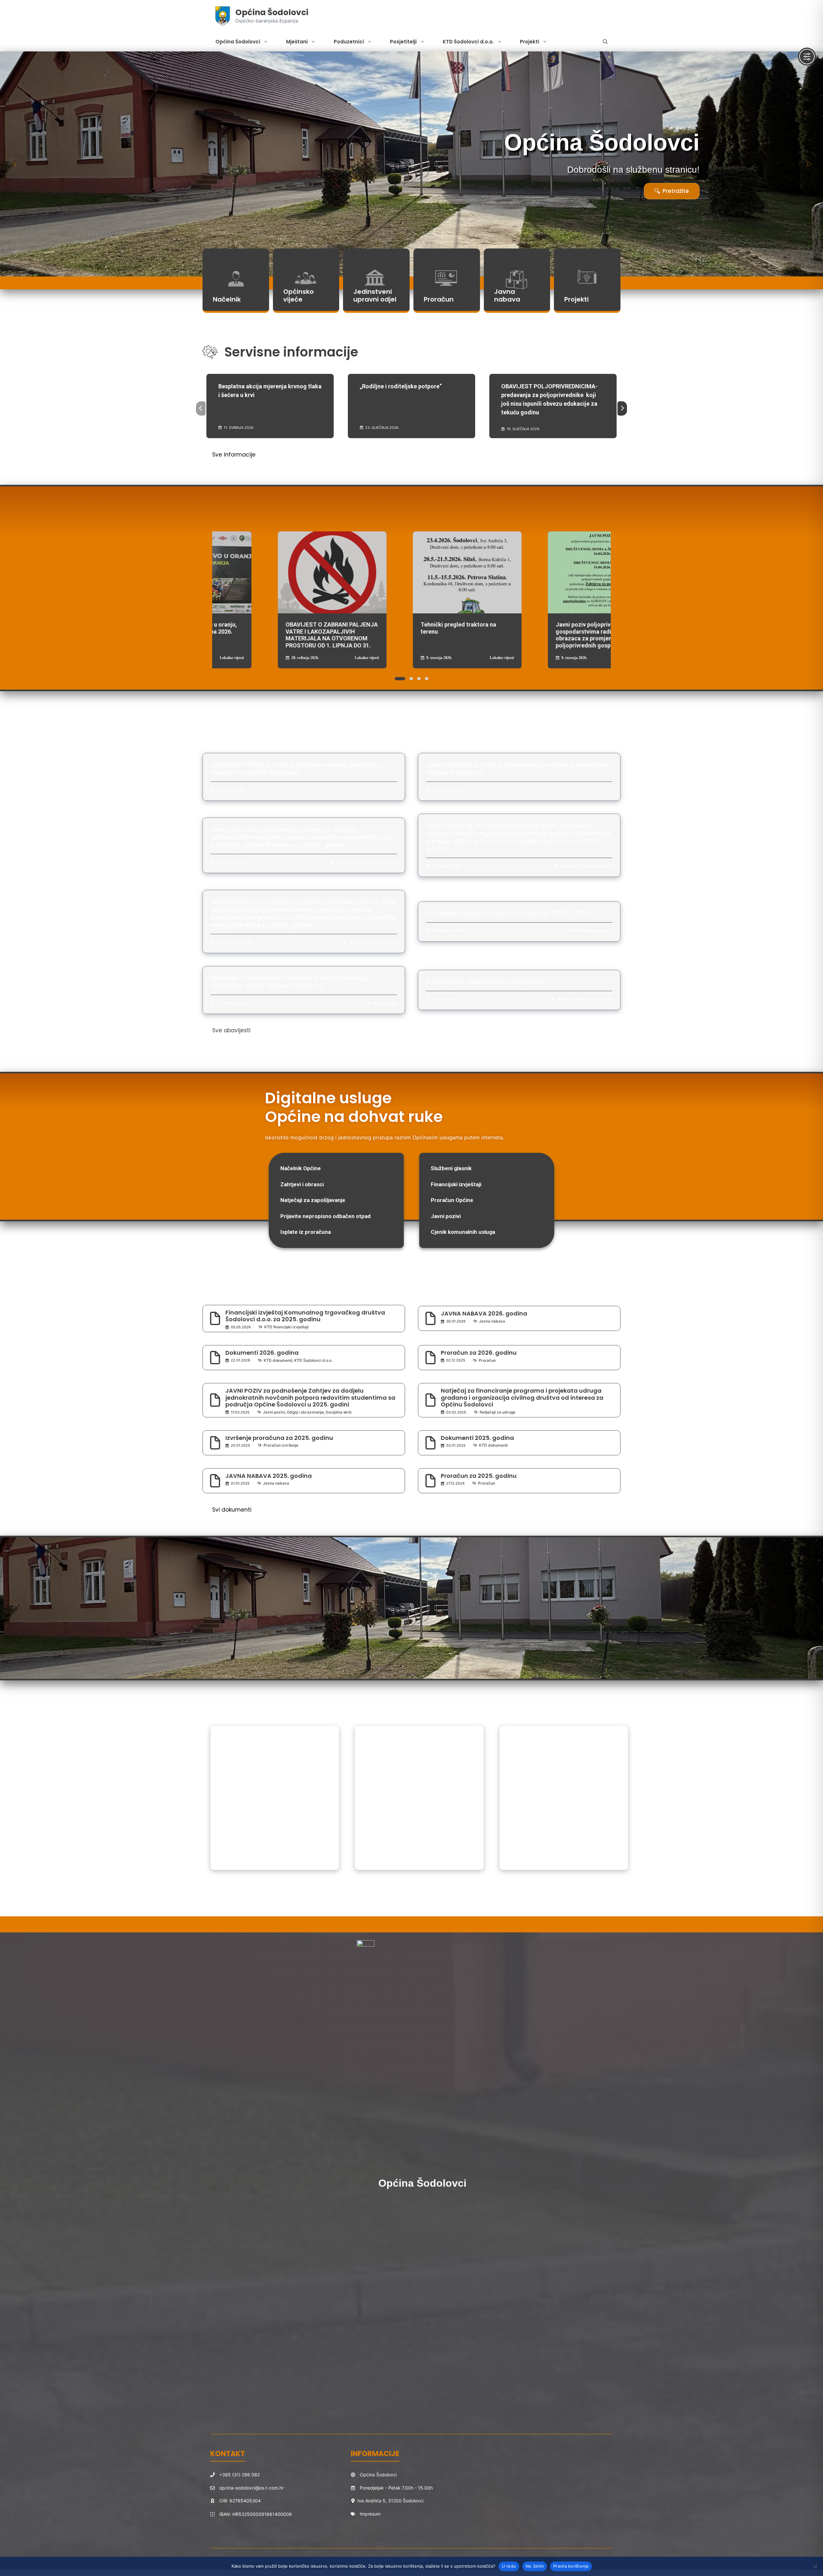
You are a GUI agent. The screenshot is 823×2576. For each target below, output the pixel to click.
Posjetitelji (403, 42)
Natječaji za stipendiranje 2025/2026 (486, 982)
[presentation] (201, 409)
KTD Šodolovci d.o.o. (468, 42)
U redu (509, 2566)
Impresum (370, 2514)
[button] (605, 42)
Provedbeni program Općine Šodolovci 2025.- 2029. (509, 913)
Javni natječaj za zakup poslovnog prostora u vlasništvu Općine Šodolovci (517, 769)
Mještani (297, 42)
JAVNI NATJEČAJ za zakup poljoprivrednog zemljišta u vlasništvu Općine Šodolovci (297, 769)
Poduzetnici (349, 42)
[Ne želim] (815, 2566)
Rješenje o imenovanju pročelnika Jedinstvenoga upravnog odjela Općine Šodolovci (289, 982)
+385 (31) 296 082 (240, 2475)
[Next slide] (809, 164)
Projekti (529, 42)
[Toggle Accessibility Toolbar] (807, 57)
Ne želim (535, 2566)
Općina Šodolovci (272, 12)
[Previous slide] (14, 164)
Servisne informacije (291, 352)
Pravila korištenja (571, 2566)
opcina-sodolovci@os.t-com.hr (251, 2488)
